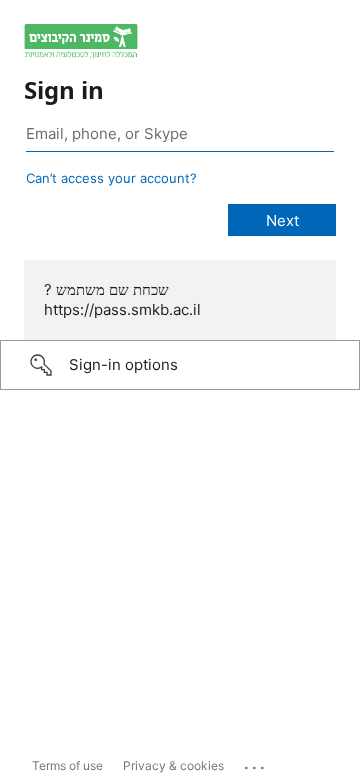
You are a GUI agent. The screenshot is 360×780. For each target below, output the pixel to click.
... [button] (256, 763)
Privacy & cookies (173, 765)
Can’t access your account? (111, 178)
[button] (180, 365)
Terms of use (67, 765)
